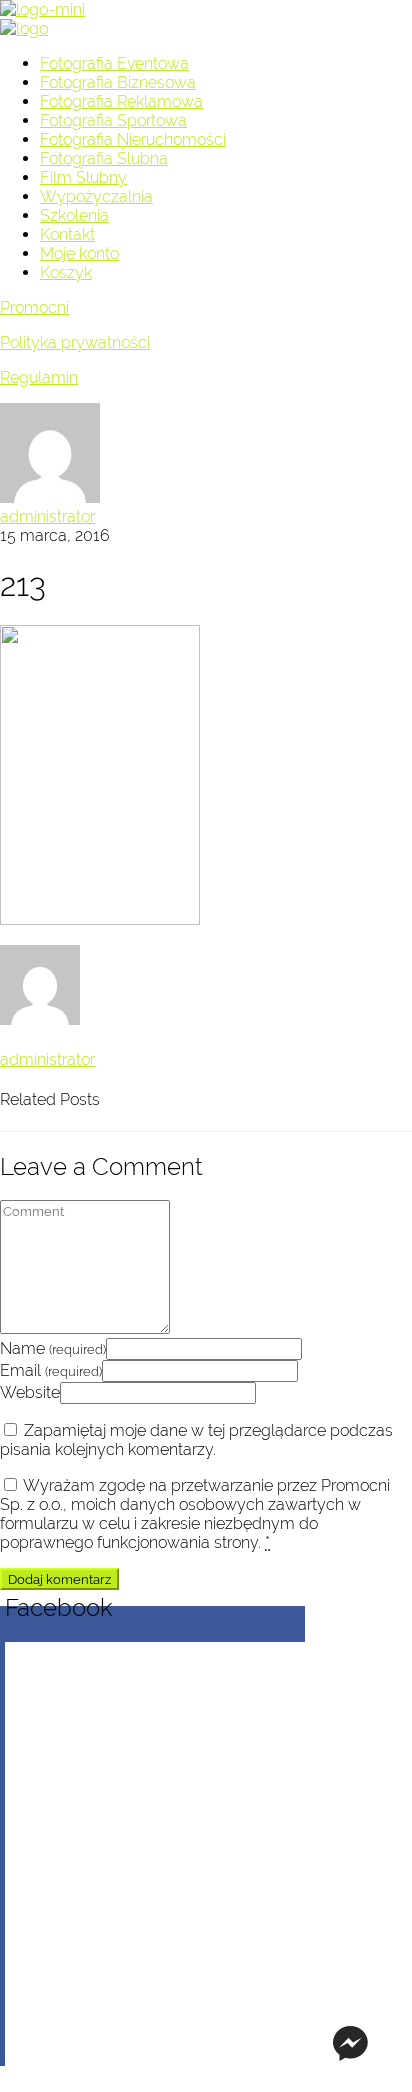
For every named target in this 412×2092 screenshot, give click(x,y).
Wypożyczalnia (96, 196)
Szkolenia (74, 215)
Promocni (34, 307)
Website (30, 1392)
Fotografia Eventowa (114, 63)
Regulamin (39, 377)
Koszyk (66, 272)
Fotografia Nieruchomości (133, 139)
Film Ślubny (83, 177)
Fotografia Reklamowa (121, 101)
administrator (47, 516)
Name (53, 1348)
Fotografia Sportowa (113, 120)
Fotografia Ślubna (104, 158)
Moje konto (79, 253)
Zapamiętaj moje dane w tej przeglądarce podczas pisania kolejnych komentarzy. (196, 1440)
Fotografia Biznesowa (118, 82)
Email (51, 1370)
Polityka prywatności (75, 342)
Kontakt (67, 234)
